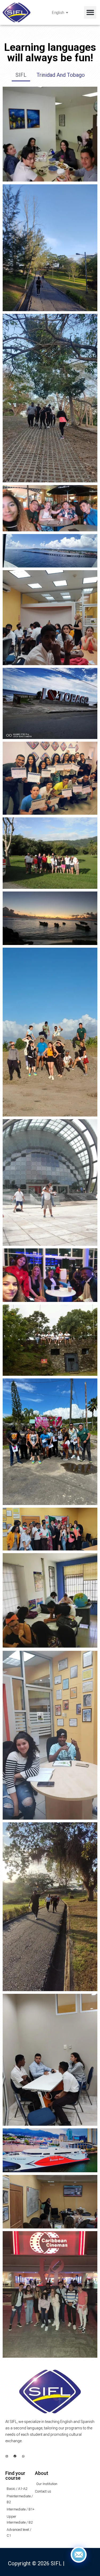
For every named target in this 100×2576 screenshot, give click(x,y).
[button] (90, 12)
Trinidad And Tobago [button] (61, 75)
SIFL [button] (21, 75)
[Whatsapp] (23, 2456)
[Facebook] (15, 2456)
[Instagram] (7, 2456)
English (58, 12)
